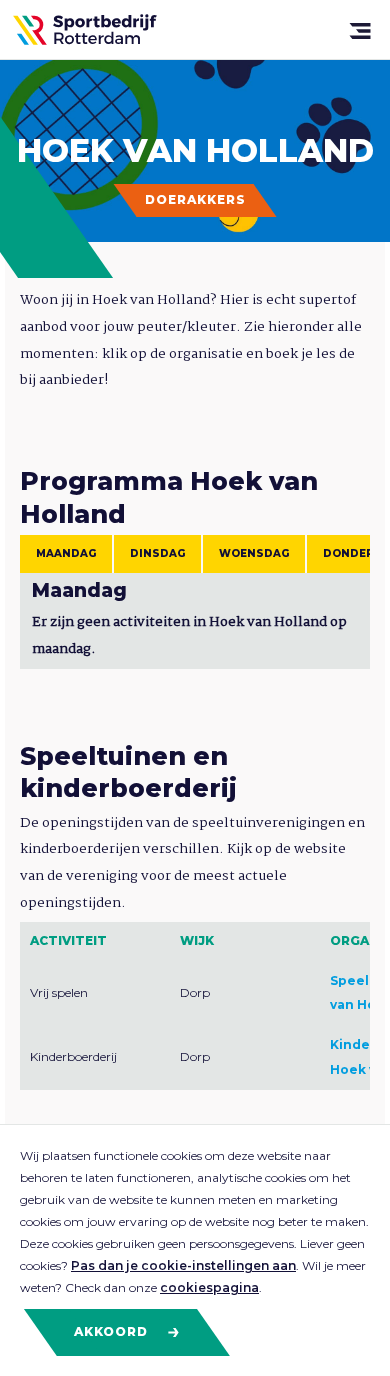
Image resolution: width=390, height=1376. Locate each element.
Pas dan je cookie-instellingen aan (183, 1265)
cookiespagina (209, 1287)
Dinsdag (157, 553)
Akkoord (113, 1331)
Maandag (66, 553)
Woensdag (254, 553)
